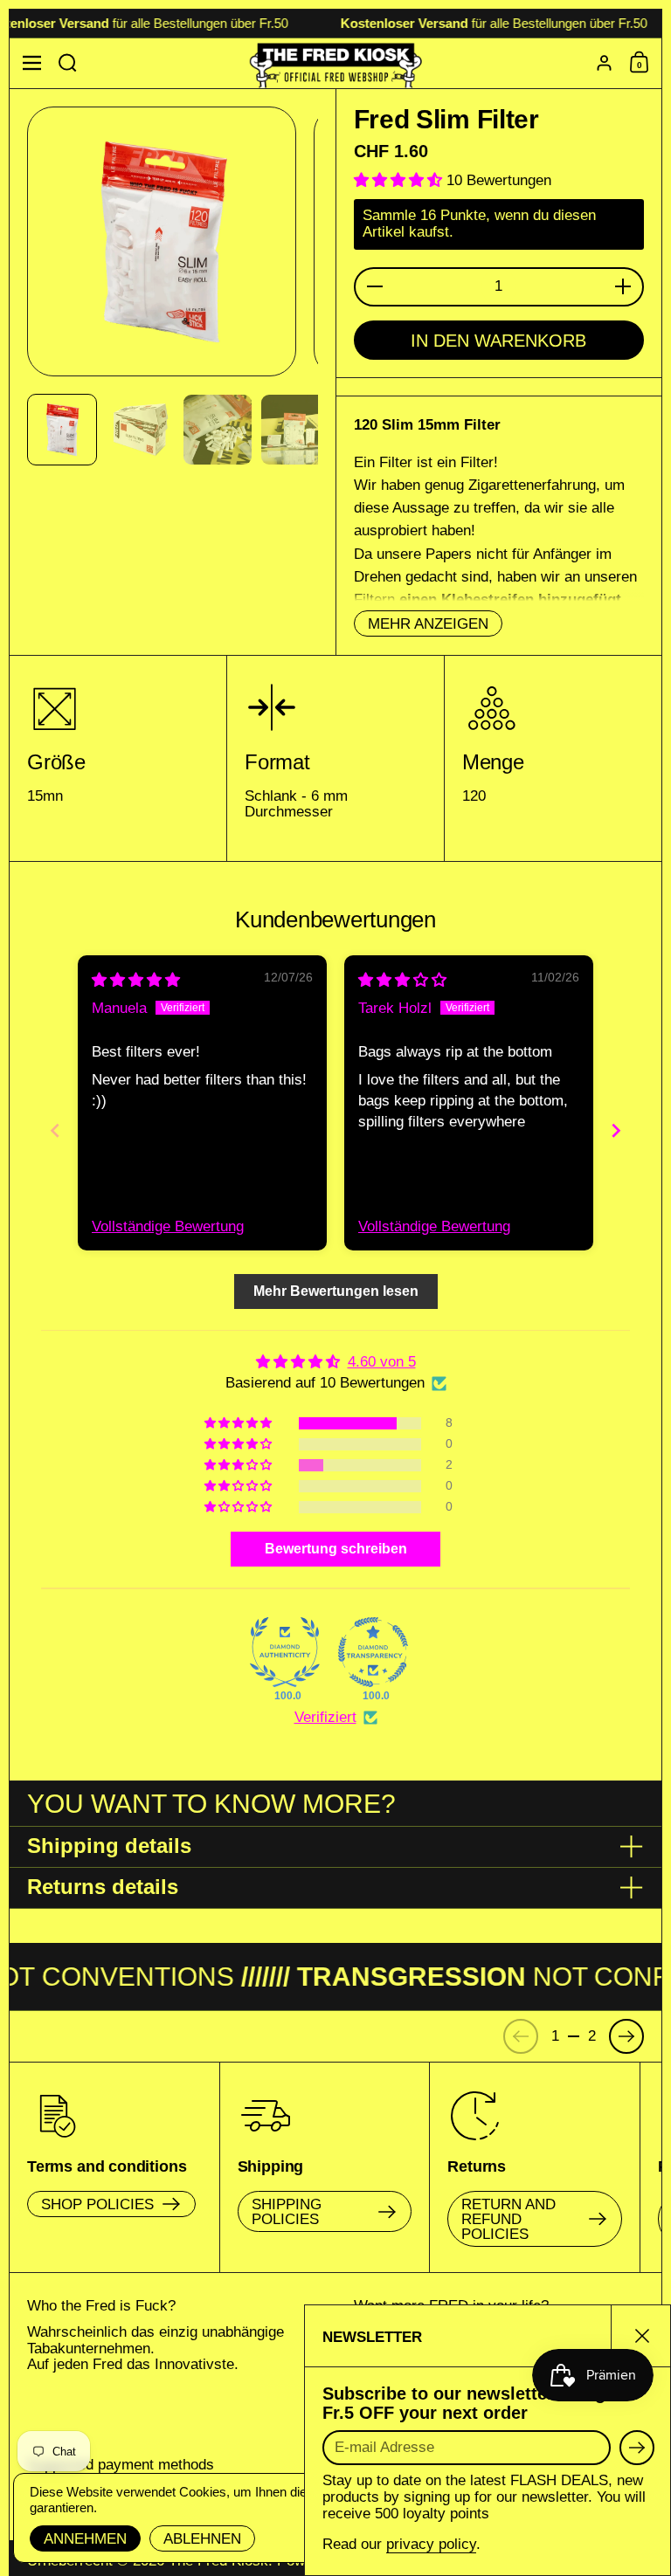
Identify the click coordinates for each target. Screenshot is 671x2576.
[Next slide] (616, 1130)
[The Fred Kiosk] (336, 63)
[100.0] (285, 1652)
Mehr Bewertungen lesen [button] (336, 1291)
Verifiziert (325, 1717)
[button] (68, 63)
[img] (136, 980)
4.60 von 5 (382, 1362)
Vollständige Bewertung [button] (168, 1226)
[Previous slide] (55, 1130)
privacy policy (431, 2544)
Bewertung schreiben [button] (336, 1549)
